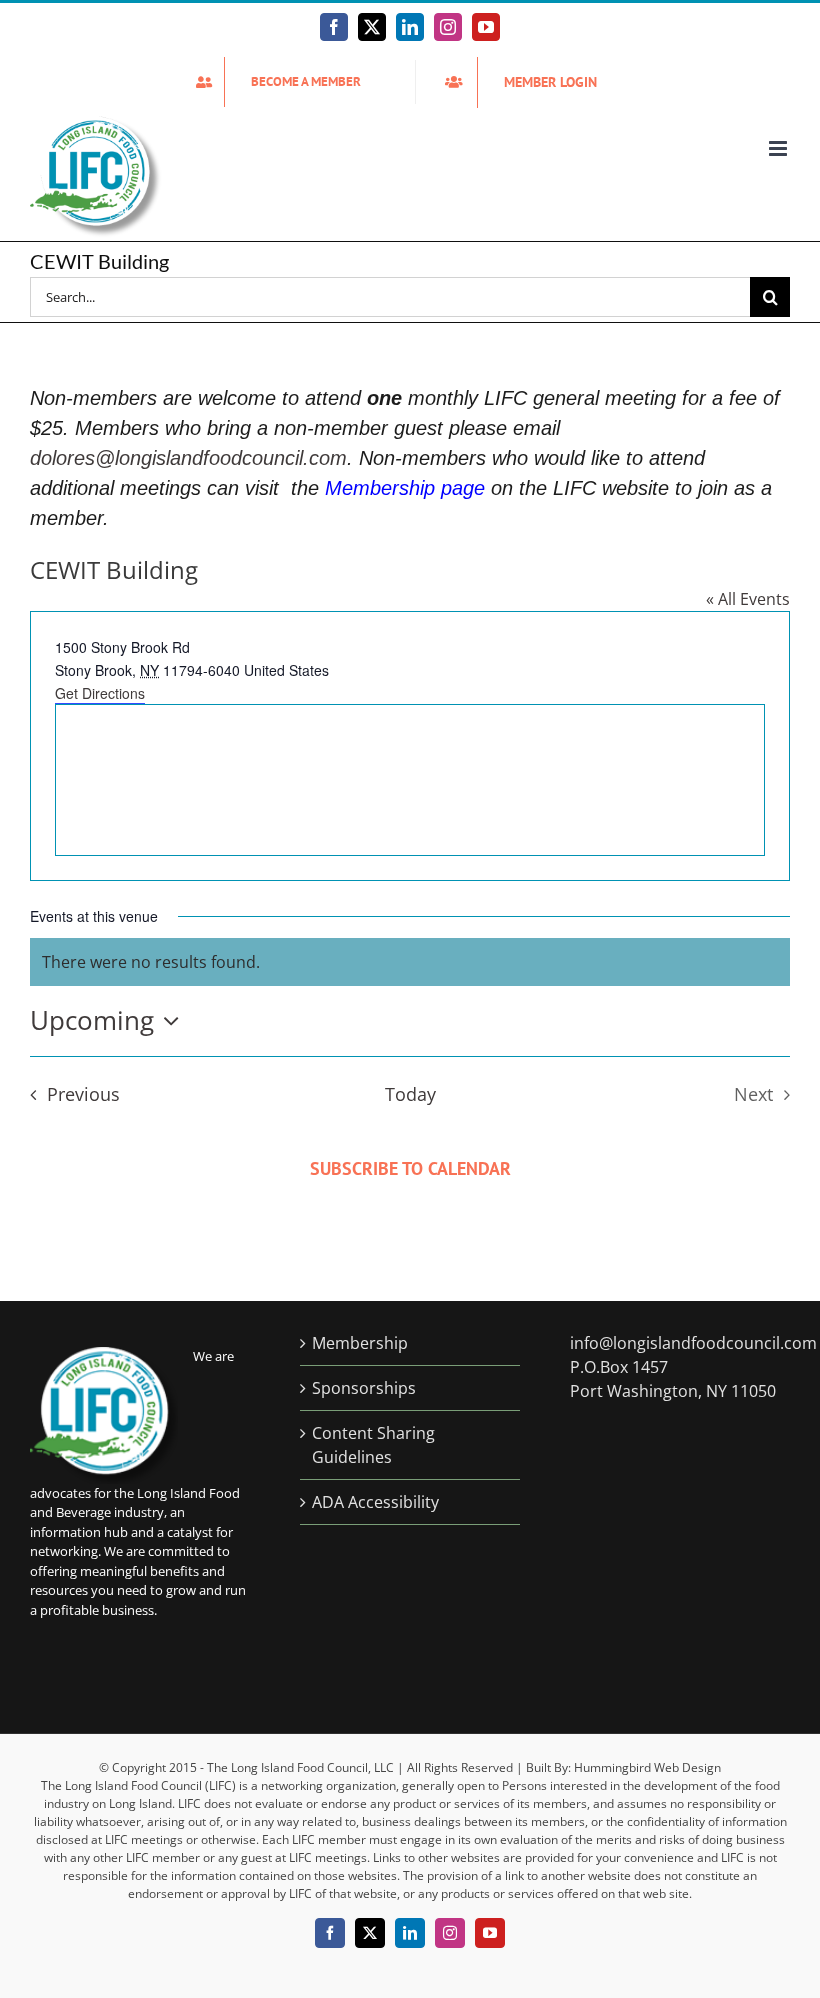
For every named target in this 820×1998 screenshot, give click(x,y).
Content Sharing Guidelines (373, 1445)
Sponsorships (364, 1388)
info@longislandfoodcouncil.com (693, 1343)
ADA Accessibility (375, 1502)
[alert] (410, 962)
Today (410, 1094)
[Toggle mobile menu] (779, 148)
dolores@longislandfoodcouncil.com (188, 458)
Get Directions (100, 693)
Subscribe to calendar (410, 1168)
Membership (360, 1343)
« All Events (748, 599)
